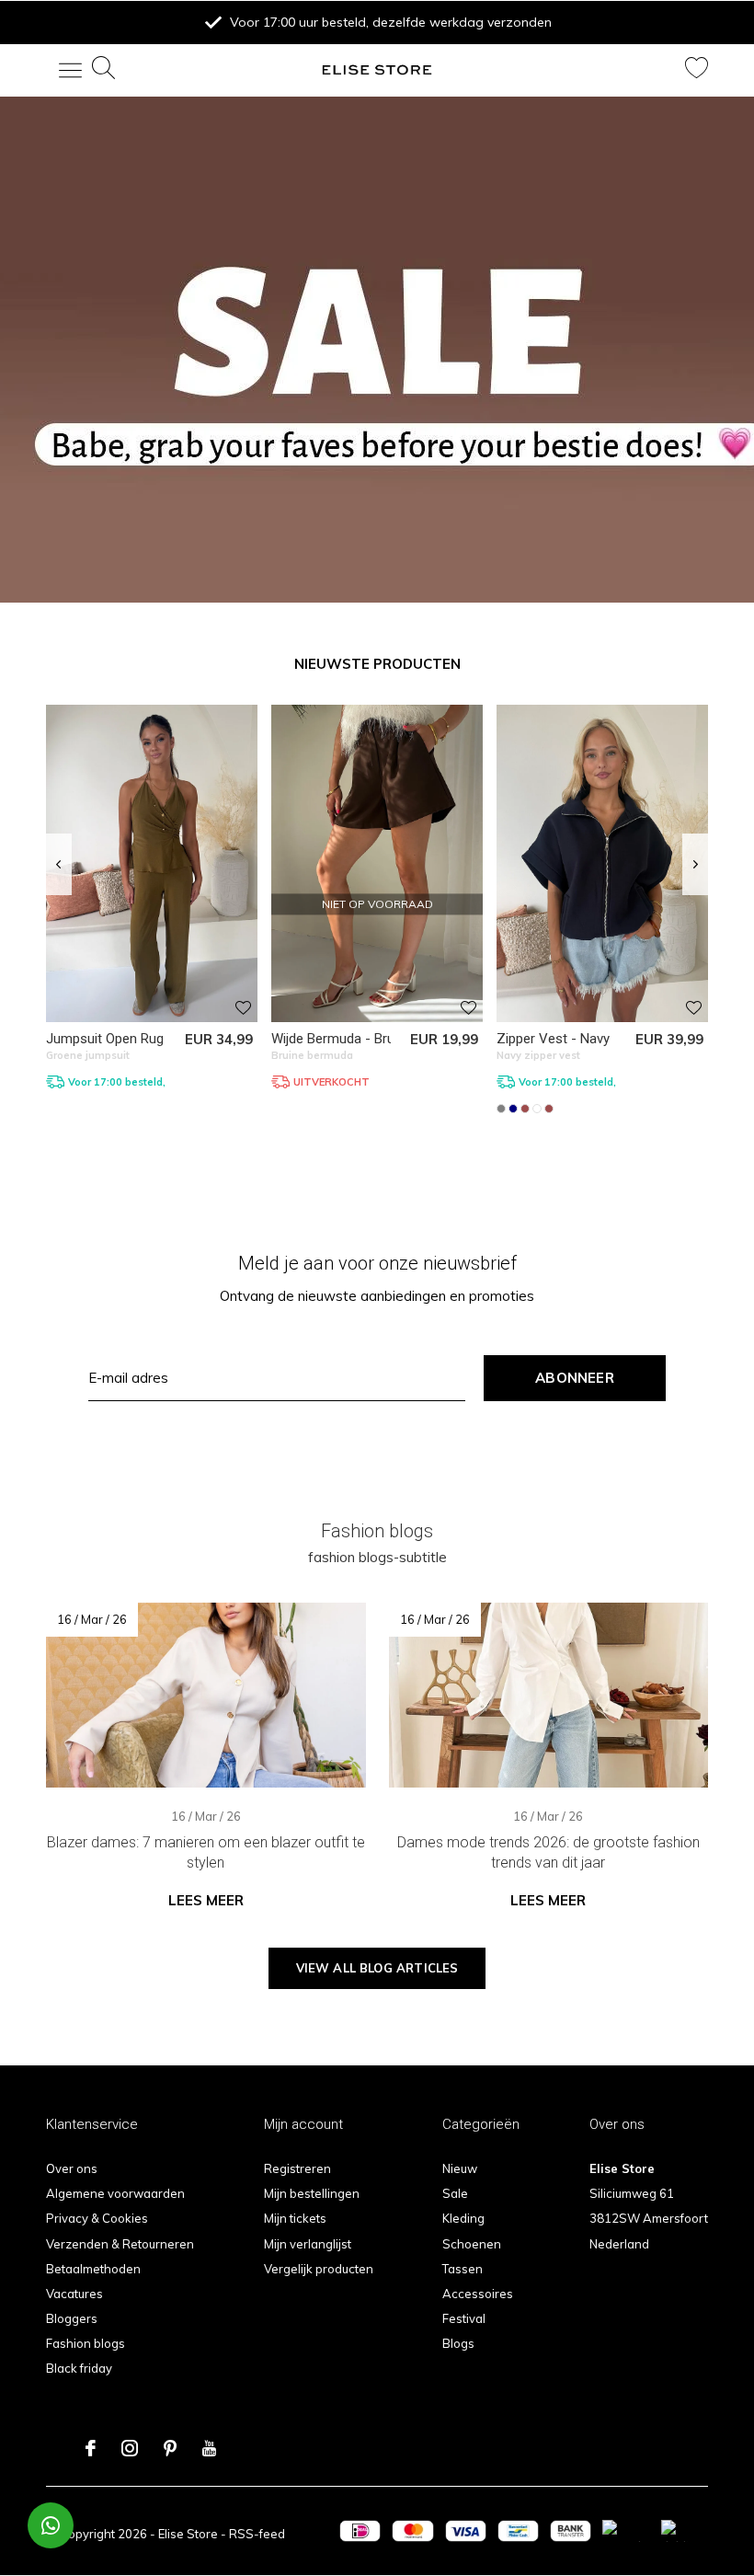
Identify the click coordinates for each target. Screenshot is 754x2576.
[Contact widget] (51, 2525)
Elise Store (188, 2534)
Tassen (463, 2269)
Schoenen (472, 2244)
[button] (60, 70)
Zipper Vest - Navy (553, 1039)
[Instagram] (130, 2448)
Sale (455, 2193)
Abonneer (575, 1378)
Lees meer (206, 1900)
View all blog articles (377, 1968)
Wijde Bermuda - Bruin (338, 1039)
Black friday (79, 2368)
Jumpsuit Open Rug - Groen (130, 1039)
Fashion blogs (86, 2343)
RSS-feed (257, 2534)
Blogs (458, 2343)
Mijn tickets (295, 2218)
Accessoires (478, 2294)
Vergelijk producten (319, 2269)
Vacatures (74, 2294)
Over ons (72, 2168)
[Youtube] (209, 2448)
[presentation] (58, 865)
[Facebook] (91, 2448)
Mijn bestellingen (312, 2193)
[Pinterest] (170, 2448)
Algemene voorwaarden (115, 2193)
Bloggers (72, 2318)
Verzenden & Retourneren (120, 2244)
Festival (464, 2318)
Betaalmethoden (93, 2269)
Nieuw (460, 2168)
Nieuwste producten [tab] (377, 664)
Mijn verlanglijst (308, 2244)
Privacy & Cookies (97, 2218)
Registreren (297, 2168)
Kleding (463, 2218)
